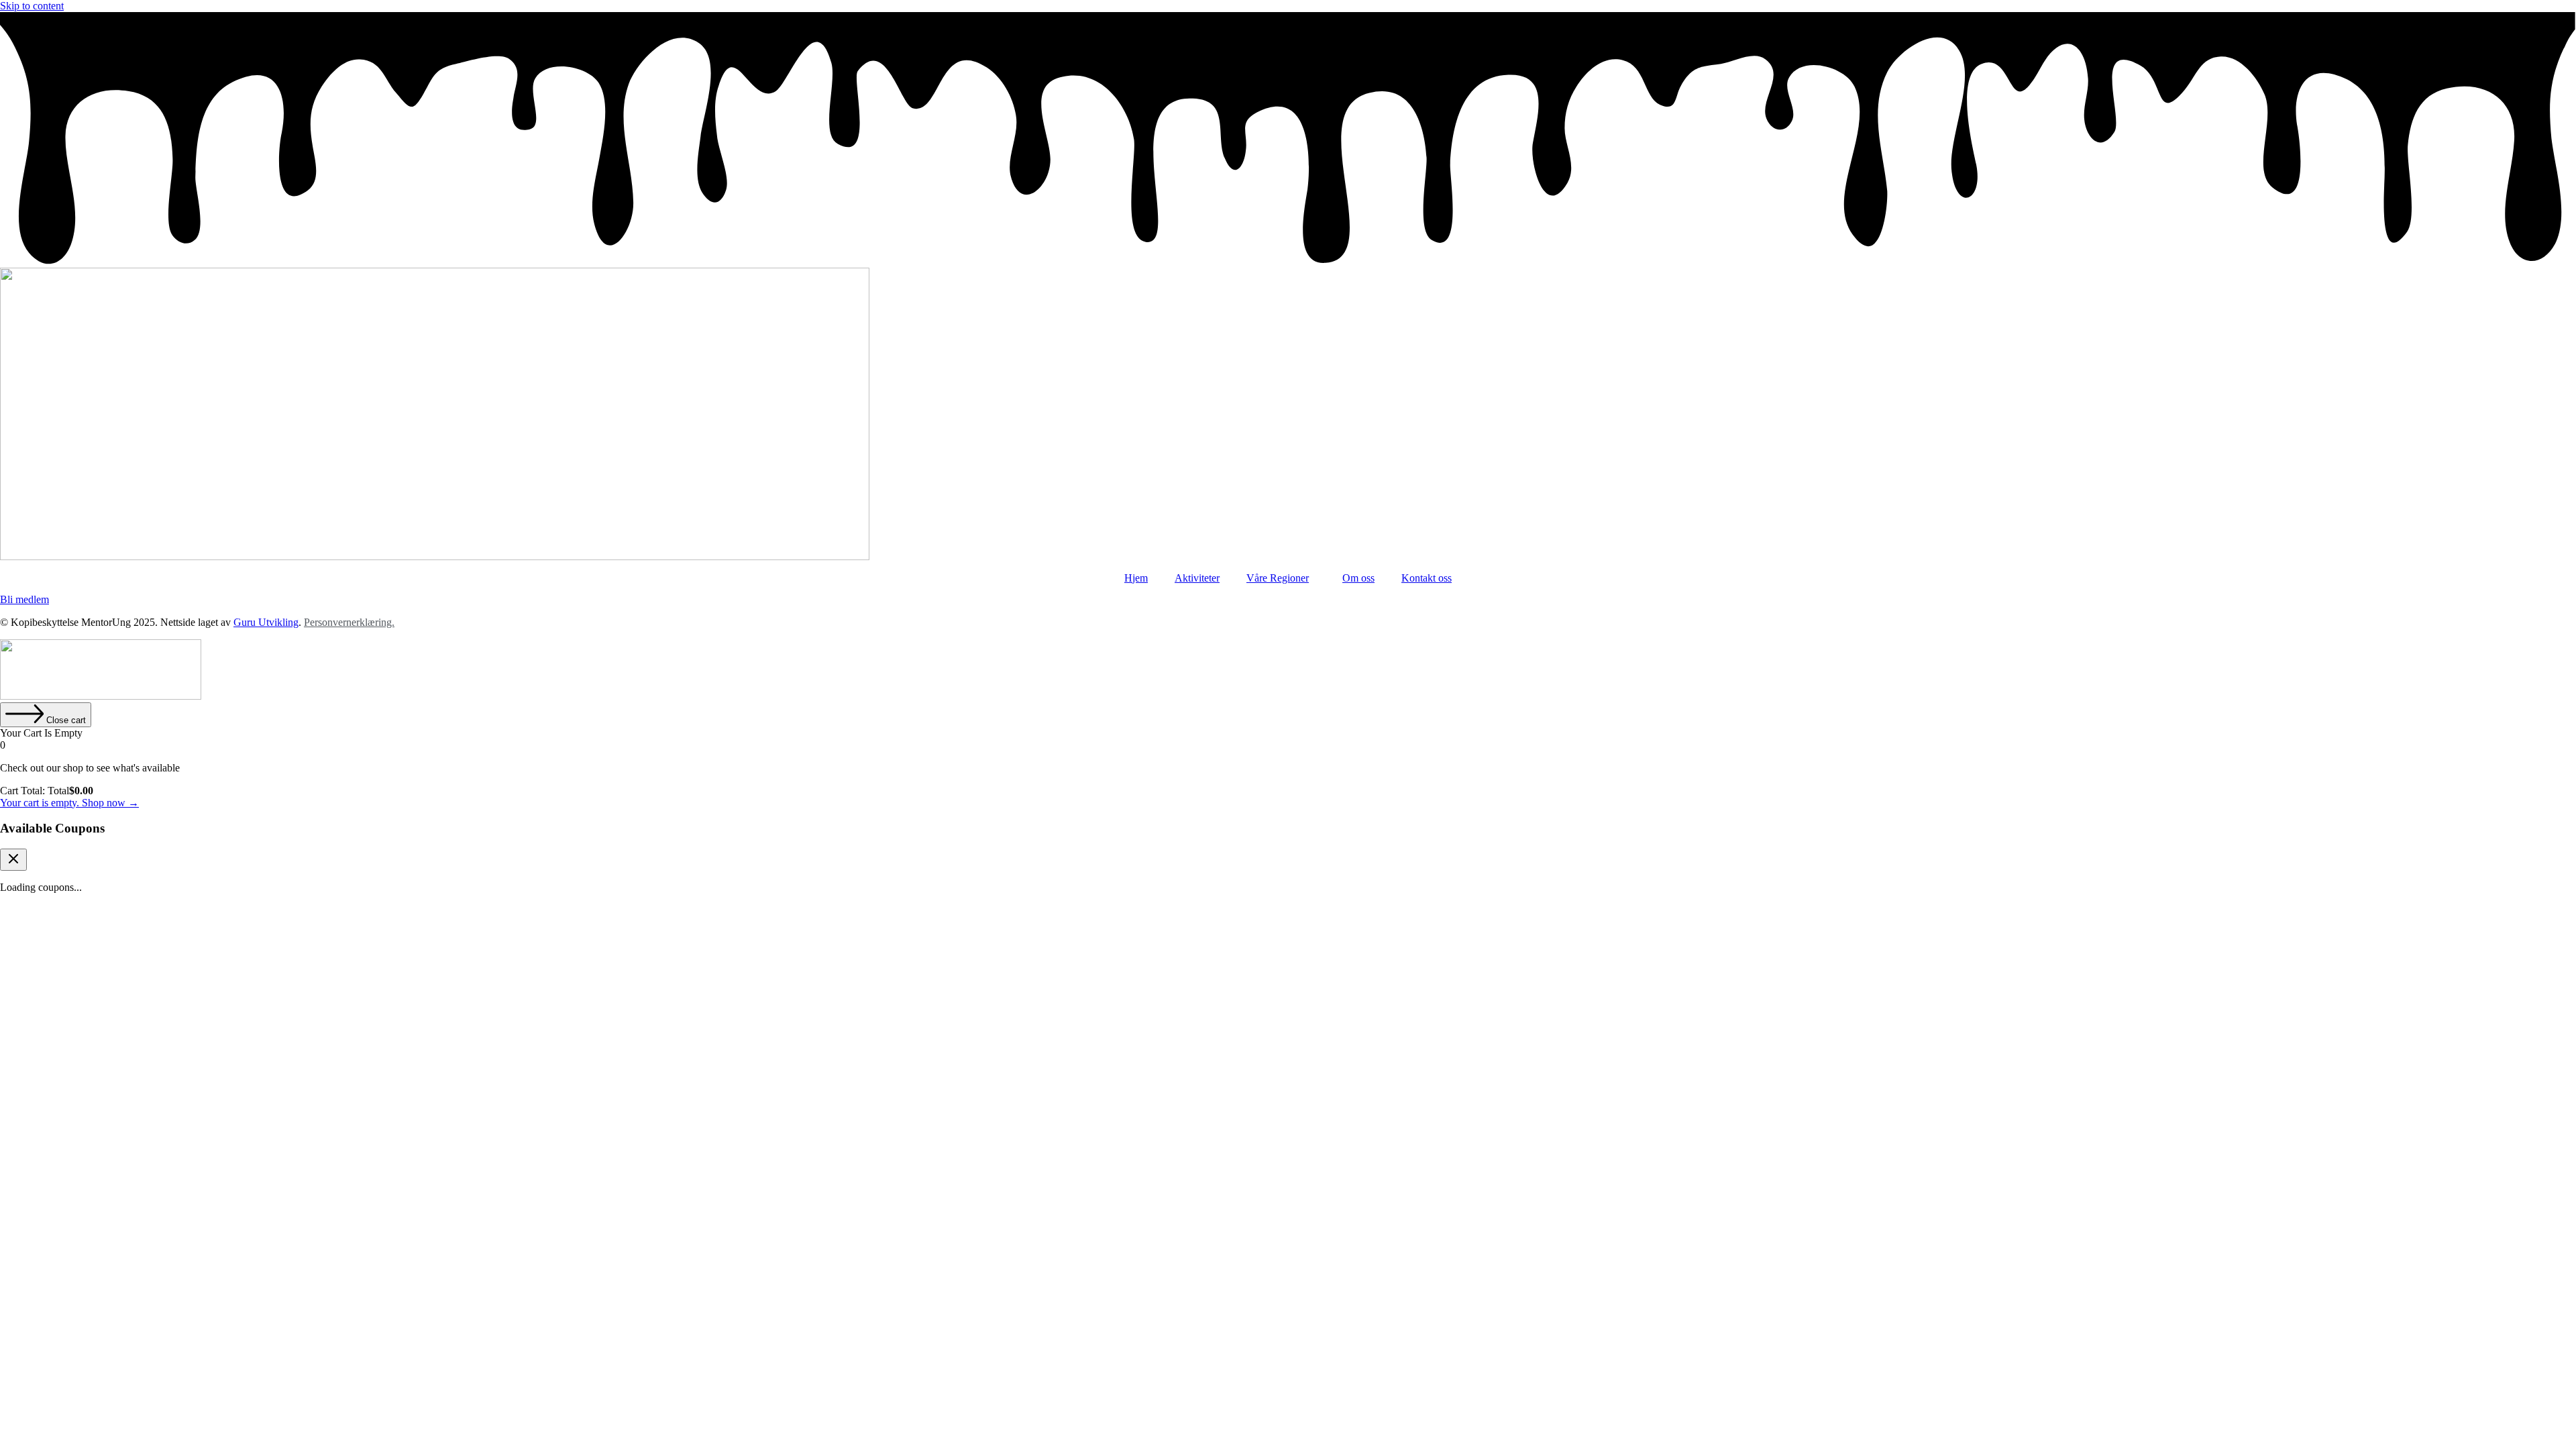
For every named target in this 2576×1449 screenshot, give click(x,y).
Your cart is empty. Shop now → (69, 803)
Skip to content (32, 6)
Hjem (1136, 578)
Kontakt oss (1427, 578)
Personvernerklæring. (349, 622)
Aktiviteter (1197, 578)
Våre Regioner (1278, 578)
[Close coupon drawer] (13, 860)
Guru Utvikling (266, 622)
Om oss (1358, 578)
